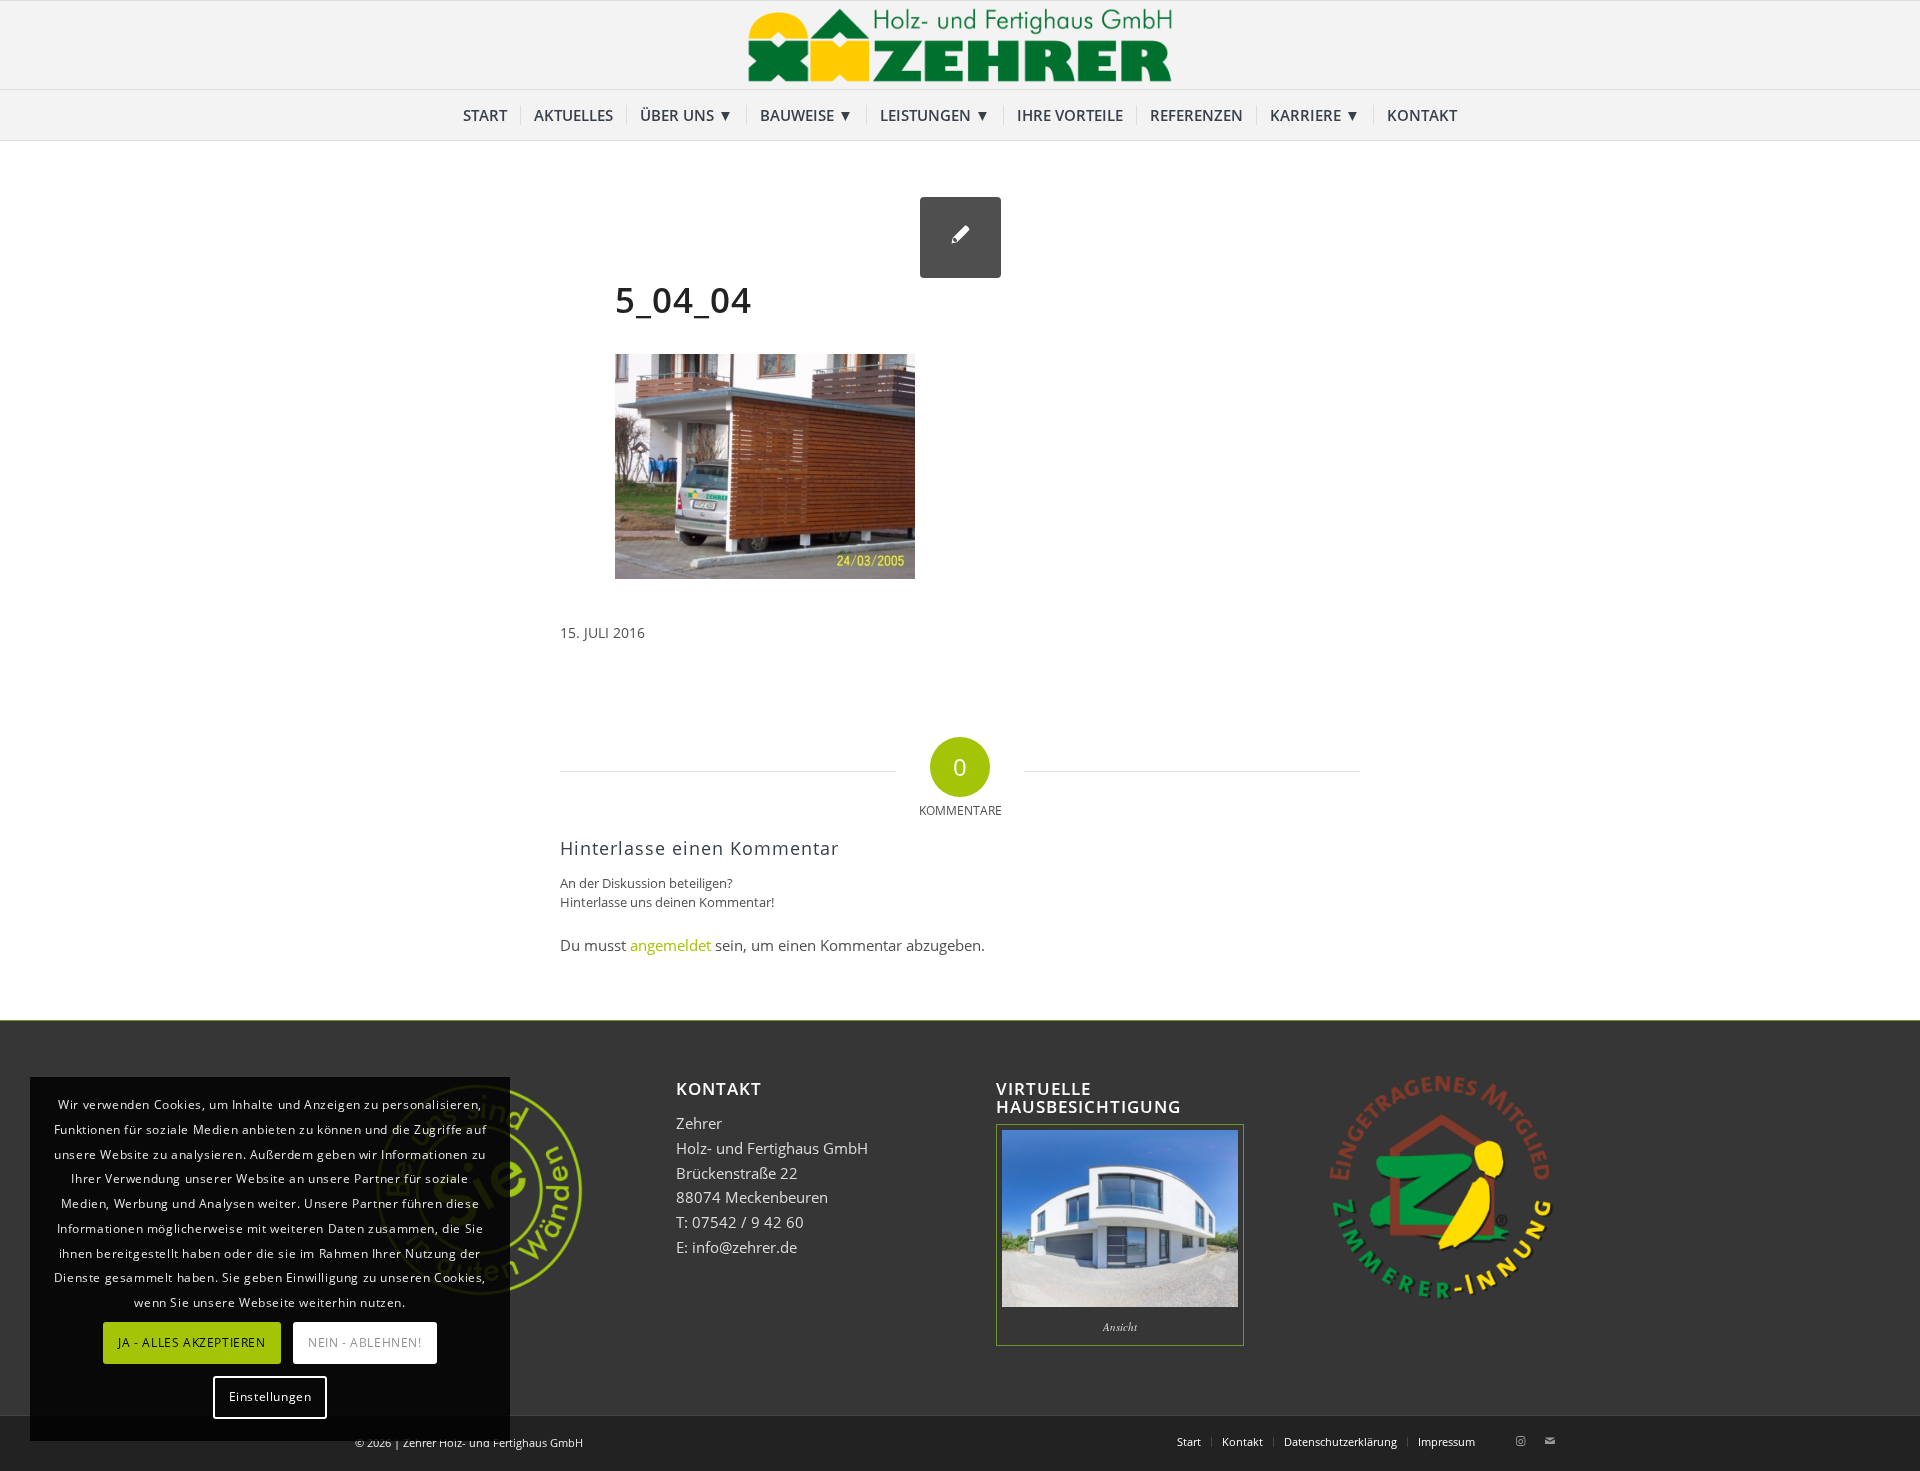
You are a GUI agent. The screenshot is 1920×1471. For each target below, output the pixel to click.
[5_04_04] (960, 237)
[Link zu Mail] (1550, 1441)
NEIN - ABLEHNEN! (365, 1342)
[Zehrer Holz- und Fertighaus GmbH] (960, 45)
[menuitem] (485, 115)
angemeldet (670, 945)
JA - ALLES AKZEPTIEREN (191, 1342)
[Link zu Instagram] (1520, 1441)
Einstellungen (270, 1396)
